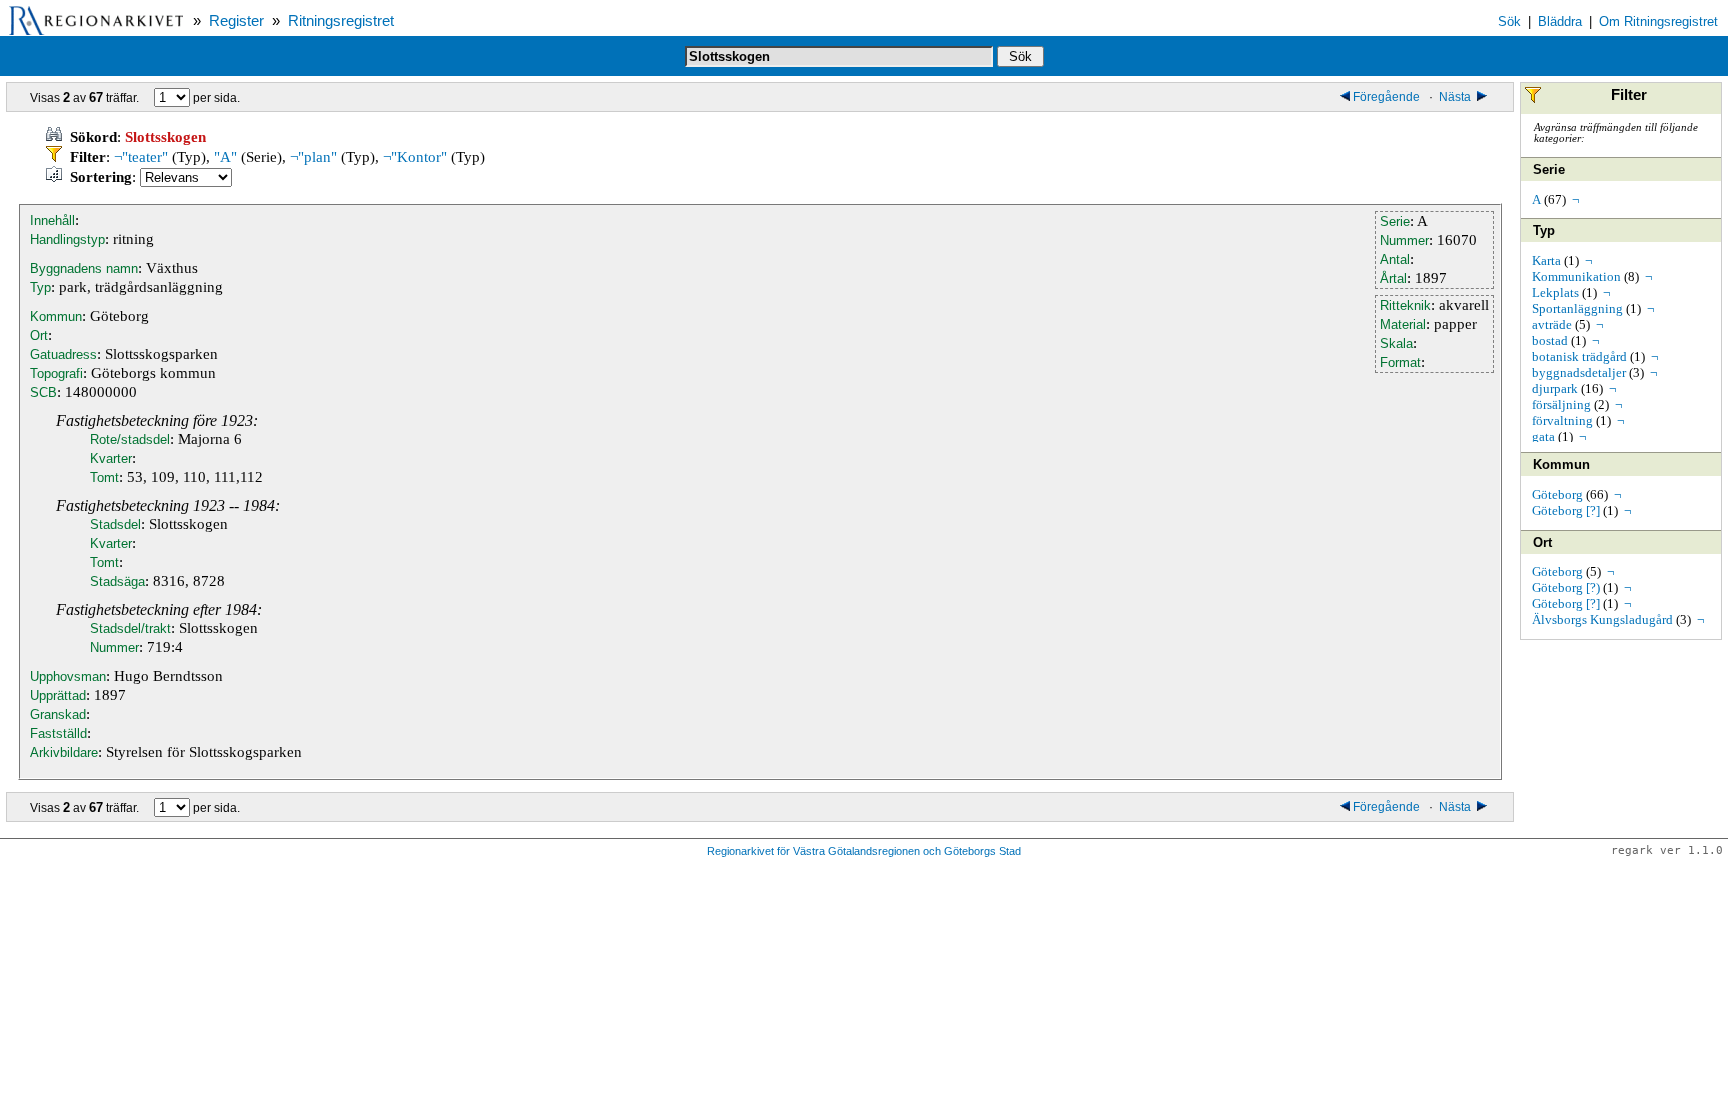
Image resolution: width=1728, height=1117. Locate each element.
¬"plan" (313, 157)
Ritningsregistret (341, 21)
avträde (1552, 324)
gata (1543, 436)
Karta (1546, 260)
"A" (225, 157)
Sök (1509, 21)
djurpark (1555, 388)
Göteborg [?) (1566, 587)
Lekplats (1555, 292)
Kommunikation (1576, 276)
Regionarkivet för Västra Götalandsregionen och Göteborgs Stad (864, 851)
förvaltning (1562, 420)
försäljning (1561, 404)
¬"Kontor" (415, 157)
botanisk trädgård (1579, 356)
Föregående (1388, 97)
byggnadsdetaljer (1579, 372)
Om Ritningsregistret (1658, 21)
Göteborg (1557, 494)
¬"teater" (141, 157)
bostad (1550, 340)
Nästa (1456, 97)
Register (236, 21)
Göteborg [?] (1566, 510)
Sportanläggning (1577, 308)
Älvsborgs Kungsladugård (1602, 619)
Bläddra (1560, 21)
